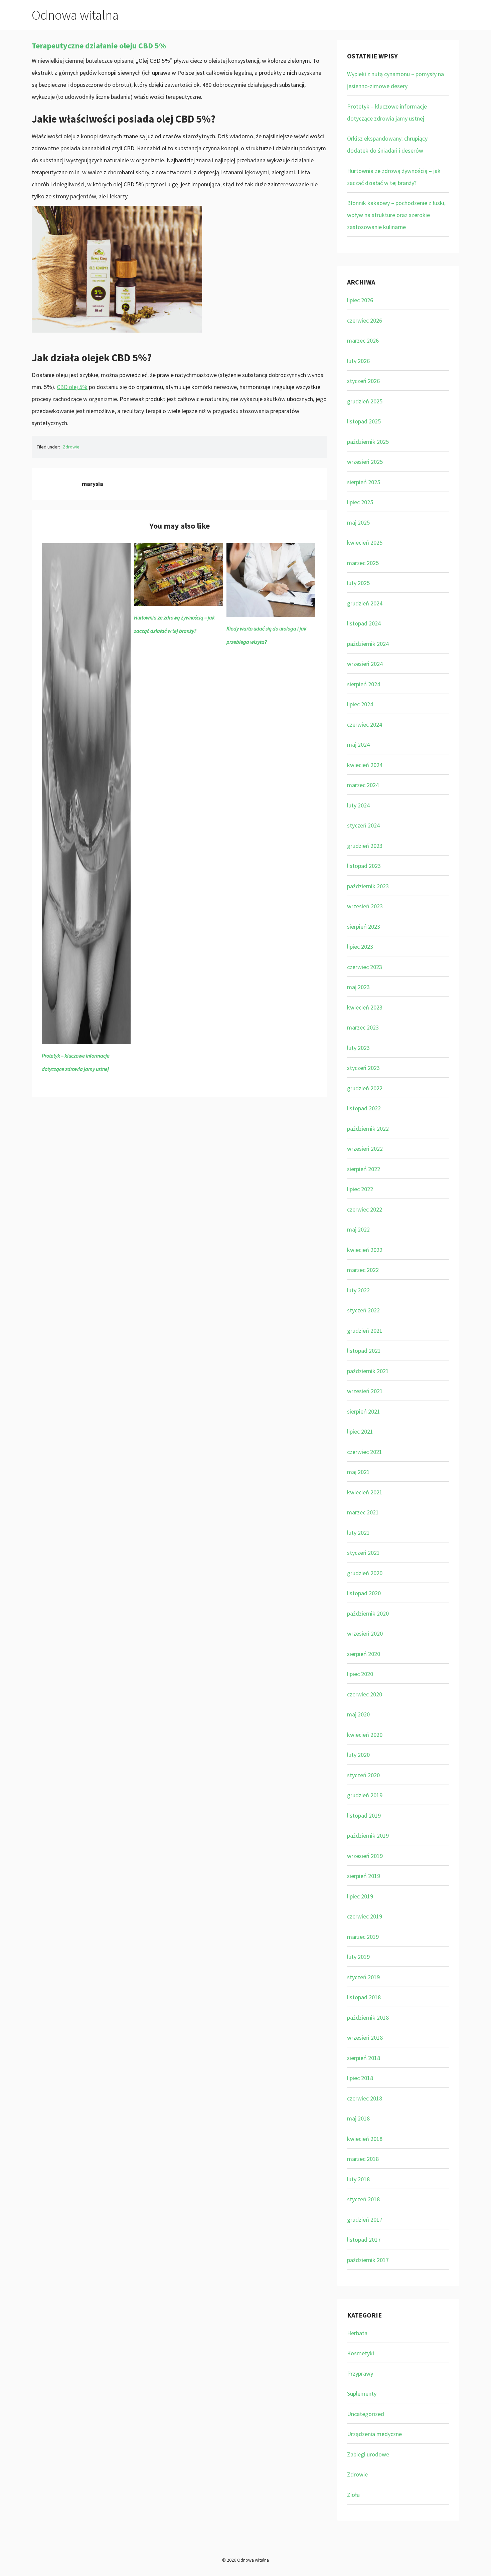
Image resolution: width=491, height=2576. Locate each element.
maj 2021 (358, 1472)
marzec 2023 (363, 1027)
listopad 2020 (364, 1593)
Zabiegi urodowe (368, 2454)
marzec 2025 (363, 563)
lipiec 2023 (360, 947)
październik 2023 (368, 886)
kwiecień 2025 (365, 542)
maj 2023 (358, 987)
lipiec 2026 (360, 300)
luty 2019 (358, 1957)
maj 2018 (358, 2118)
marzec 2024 (363, 785)
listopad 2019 (364, 1815)
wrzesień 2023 (365, 906)
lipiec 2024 (360, 704)
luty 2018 (358, 2179)
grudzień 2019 (365, 1795)
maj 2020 (358, 1714)
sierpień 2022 (364, 1169)
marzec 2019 (363, 1937)
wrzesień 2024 (365, 664)
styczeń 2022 (363, 1310)
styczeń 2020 (363, 1775)
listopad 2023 (364, 866)
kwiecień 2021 (365, 1492)
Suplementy (362, 2394)
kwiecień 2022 (365, 1250)
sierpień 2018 (364, 2058)
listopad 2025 (364, 421)
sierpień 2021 (364, 1411)
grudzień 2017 (365, 2220)
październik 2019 (368, 1835)
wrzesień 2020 (365, 1633)
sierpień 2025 (364, 482)
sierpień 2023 (364, 927)
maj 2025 (358, 522)
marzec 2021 (363, 1512)
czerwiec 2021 (365, 1452)
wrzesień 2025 (365, 462)
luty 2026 (358, 361)
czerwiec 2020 (365, 1694)
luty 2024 (358, 805)
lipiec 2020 (360, 1674)
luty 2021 (358, 1533)
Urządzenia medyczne (374, 2434)
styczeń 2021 (363, 1553)
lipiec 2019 (360, 1896)
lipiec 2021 (360, 1431)
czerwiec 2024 (365, 724)
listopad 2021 (364, 1351)
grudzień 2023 (365, 846)
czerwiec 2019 (365, 1916)
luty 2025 (358, 583)
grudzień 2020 (365, 1573)
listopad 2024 (364, 623)
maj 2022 (358, 1229)
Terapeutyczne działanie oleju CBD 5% (99, 46)
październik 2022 (368, 1129)
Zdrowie (71, 447)
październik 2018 (368, 2017)
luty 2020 (358, 1755)
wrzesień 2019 (365, 1856)
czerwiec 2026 (365, 320)
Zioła (353, 2495)
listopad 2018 (364, 1997)
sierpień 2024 (364, 684)
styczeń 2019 (363, 1977)
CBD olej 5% (72, 387)
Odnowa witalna (75, 15)
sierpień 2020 (364, 1654)
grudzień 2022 (365, 1088)
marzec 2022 (363, 1270)
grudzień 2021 (365, 1331)
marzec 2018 (363, 2159)
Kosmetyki (361, 2353)
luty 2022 (358, 1290)
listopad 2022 (364, 1108)
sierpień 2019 (364, 1876)
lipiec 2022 (360, 1189)
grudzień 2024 (365, 603)
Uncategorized (366, 2414)
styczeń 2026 (363, 381)
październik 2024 (368, 644)
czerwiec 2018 (365, 2098)
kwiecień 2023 (365, 1007)
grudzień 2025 (365, 401)
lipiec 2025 (360, 502)
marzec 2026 (363, 340)
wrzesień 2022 (365, 1149)
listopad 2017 (364, 2240)
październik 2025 (368, 442)
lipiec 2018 (360, 2078)
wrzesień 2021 (365, 1391)
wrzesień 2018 (365, 2038)
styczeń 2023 (363, 1068)
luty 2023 (358, 1048)
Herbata (357, 2333)
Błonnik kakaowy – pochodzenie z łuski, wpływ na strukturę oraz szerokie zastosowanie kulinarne (396, 215)
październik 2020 (368, 1613)
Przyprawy (360, 2373)
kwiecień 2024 (365, 765)
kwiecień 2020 (365, 1735)
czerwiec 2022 (365, 1209)
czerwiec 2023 (365, 967)
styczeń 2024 (363, 825)
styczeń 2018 (363, 2199)
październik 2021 (368, 1371)
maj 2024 (358, 745)
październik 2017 (368, 2260)
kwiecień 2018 (365, 2139)
